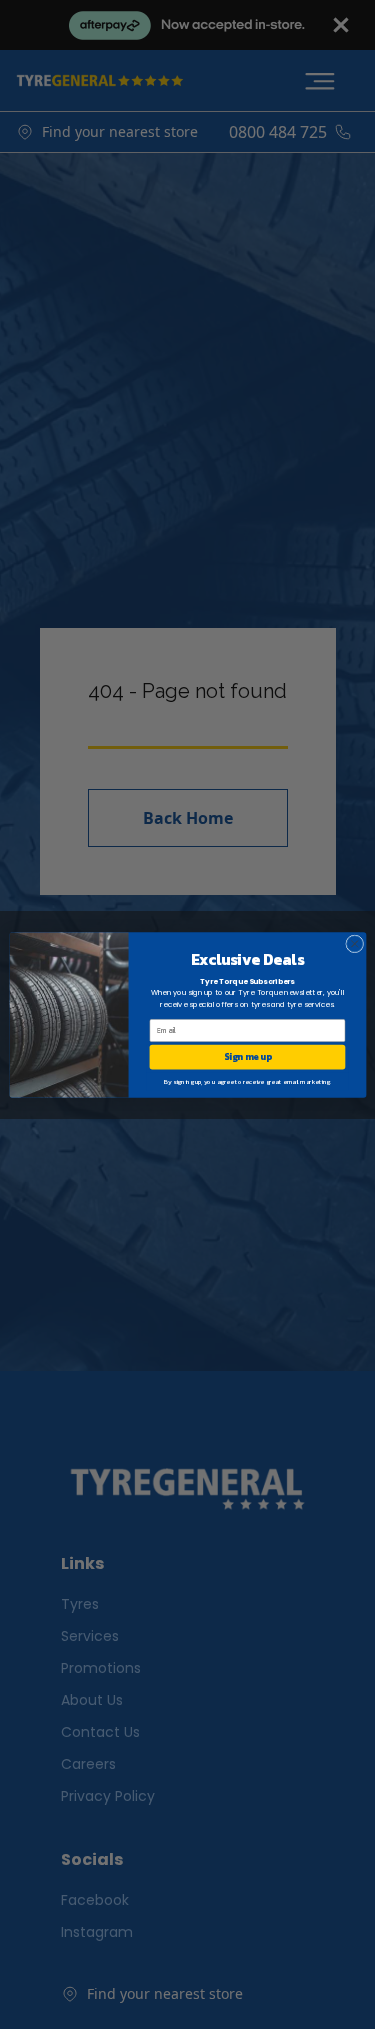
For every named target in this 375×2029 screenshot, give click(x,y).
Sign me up (247, 1057)
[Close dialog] (354, 943)
